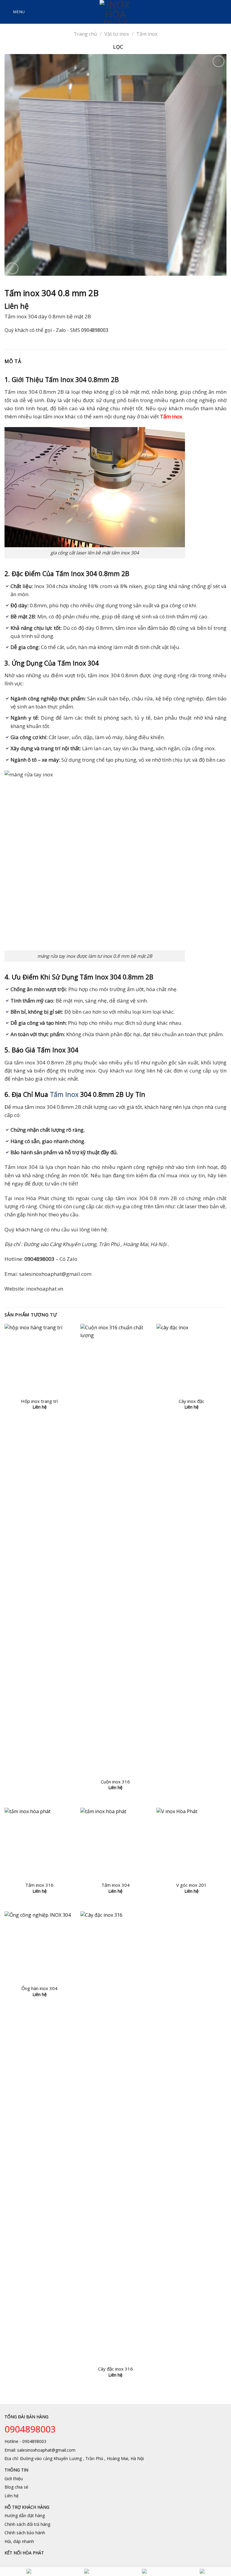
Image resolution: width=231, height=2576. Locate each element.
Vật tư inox (117, 34)
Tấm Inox (64, 1094)
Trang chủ (85, 34)
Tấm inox (147, 34)
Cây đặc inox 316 (115, 2369)
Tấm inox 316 (39, 1885)
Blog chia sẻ (16, 2487)
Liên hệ (12, 2496)
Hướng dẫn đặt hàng (25, 2515)
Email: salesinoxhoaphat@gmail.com (40, 2450)
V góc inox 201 (191, 1885)
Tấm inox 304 (115, 1885)
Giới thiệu (14, 2479)
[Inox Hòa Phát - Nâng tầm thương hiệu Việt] (116, 12)
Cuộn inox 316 (115, 1782)
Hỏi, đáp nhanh (19, 2541)
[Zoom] (12, 268)
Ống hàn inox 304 (39, 1988)
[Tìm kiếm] (224, 12)
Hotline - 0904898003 (25, 2441)
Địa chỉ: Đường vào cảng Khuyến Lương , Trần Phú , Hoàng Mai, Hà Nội (74, 2458)
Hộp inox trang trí (39, 1401)
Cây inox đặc (191, 1401)
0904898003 (95, 330)
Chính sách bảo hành (25, 2533)
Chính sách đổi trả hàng (27, 2524)
